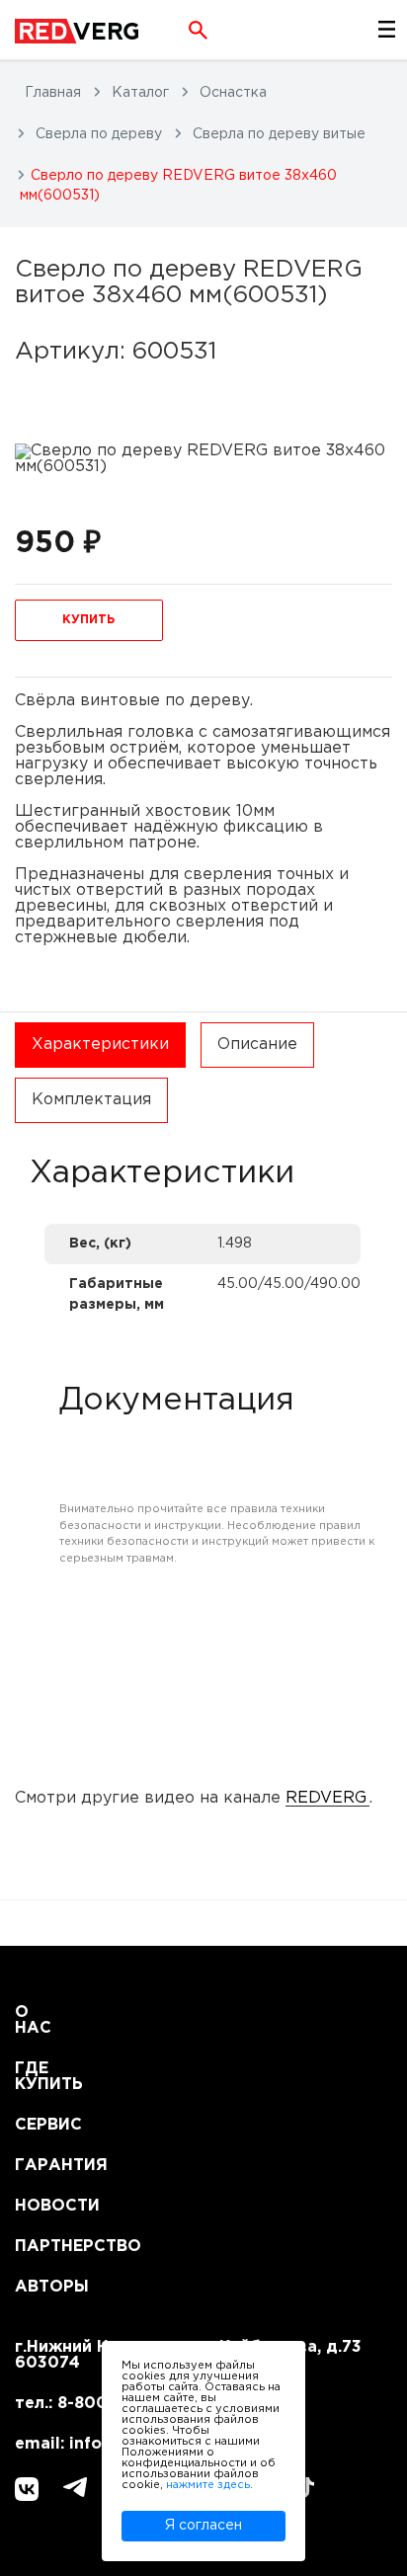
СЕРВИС (39, 2125)
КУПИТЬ (88, 620)
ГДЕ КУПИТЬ (39, 2077)
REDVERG (326, 1798)
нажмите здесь (208, 2485)
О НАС (33, 2020)
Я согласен (203, 2526)
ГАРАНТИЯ (39, 2166)
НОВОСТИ (39, 2206)
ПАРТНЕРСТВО (39, 2247)
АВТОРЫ (39, 2287)
